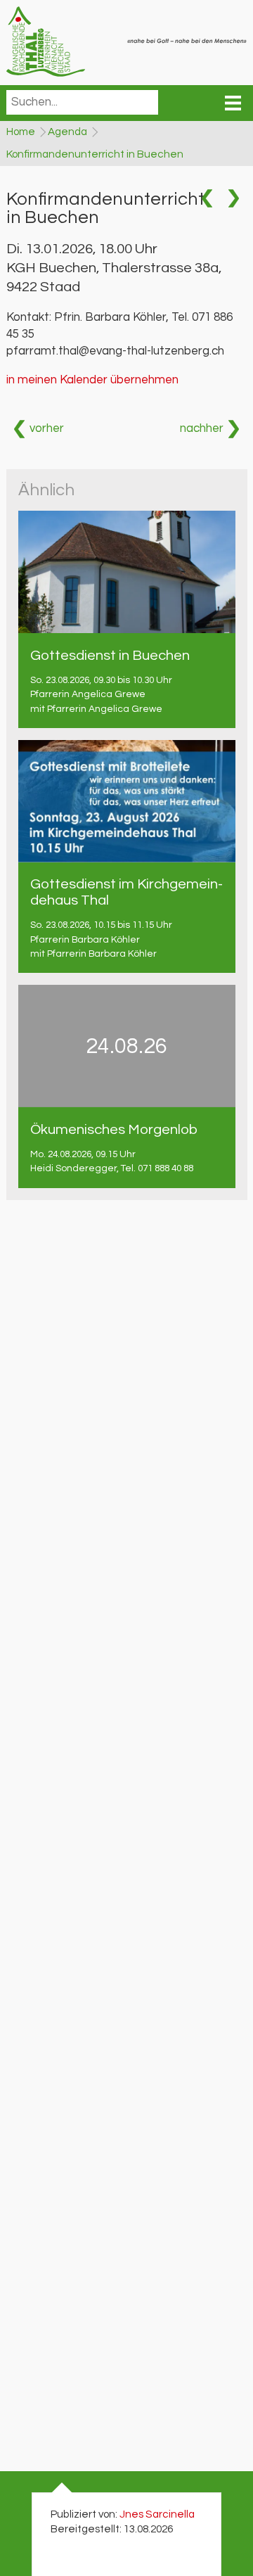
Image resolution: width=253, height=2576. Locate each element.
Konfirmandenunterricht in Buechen (95, 154)
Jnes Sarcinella (157, 2514)
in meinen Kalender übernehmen (92, 380)
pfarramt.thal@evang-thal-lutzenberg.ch (115, 351)
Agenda (67, 132)
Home (21, 132)
